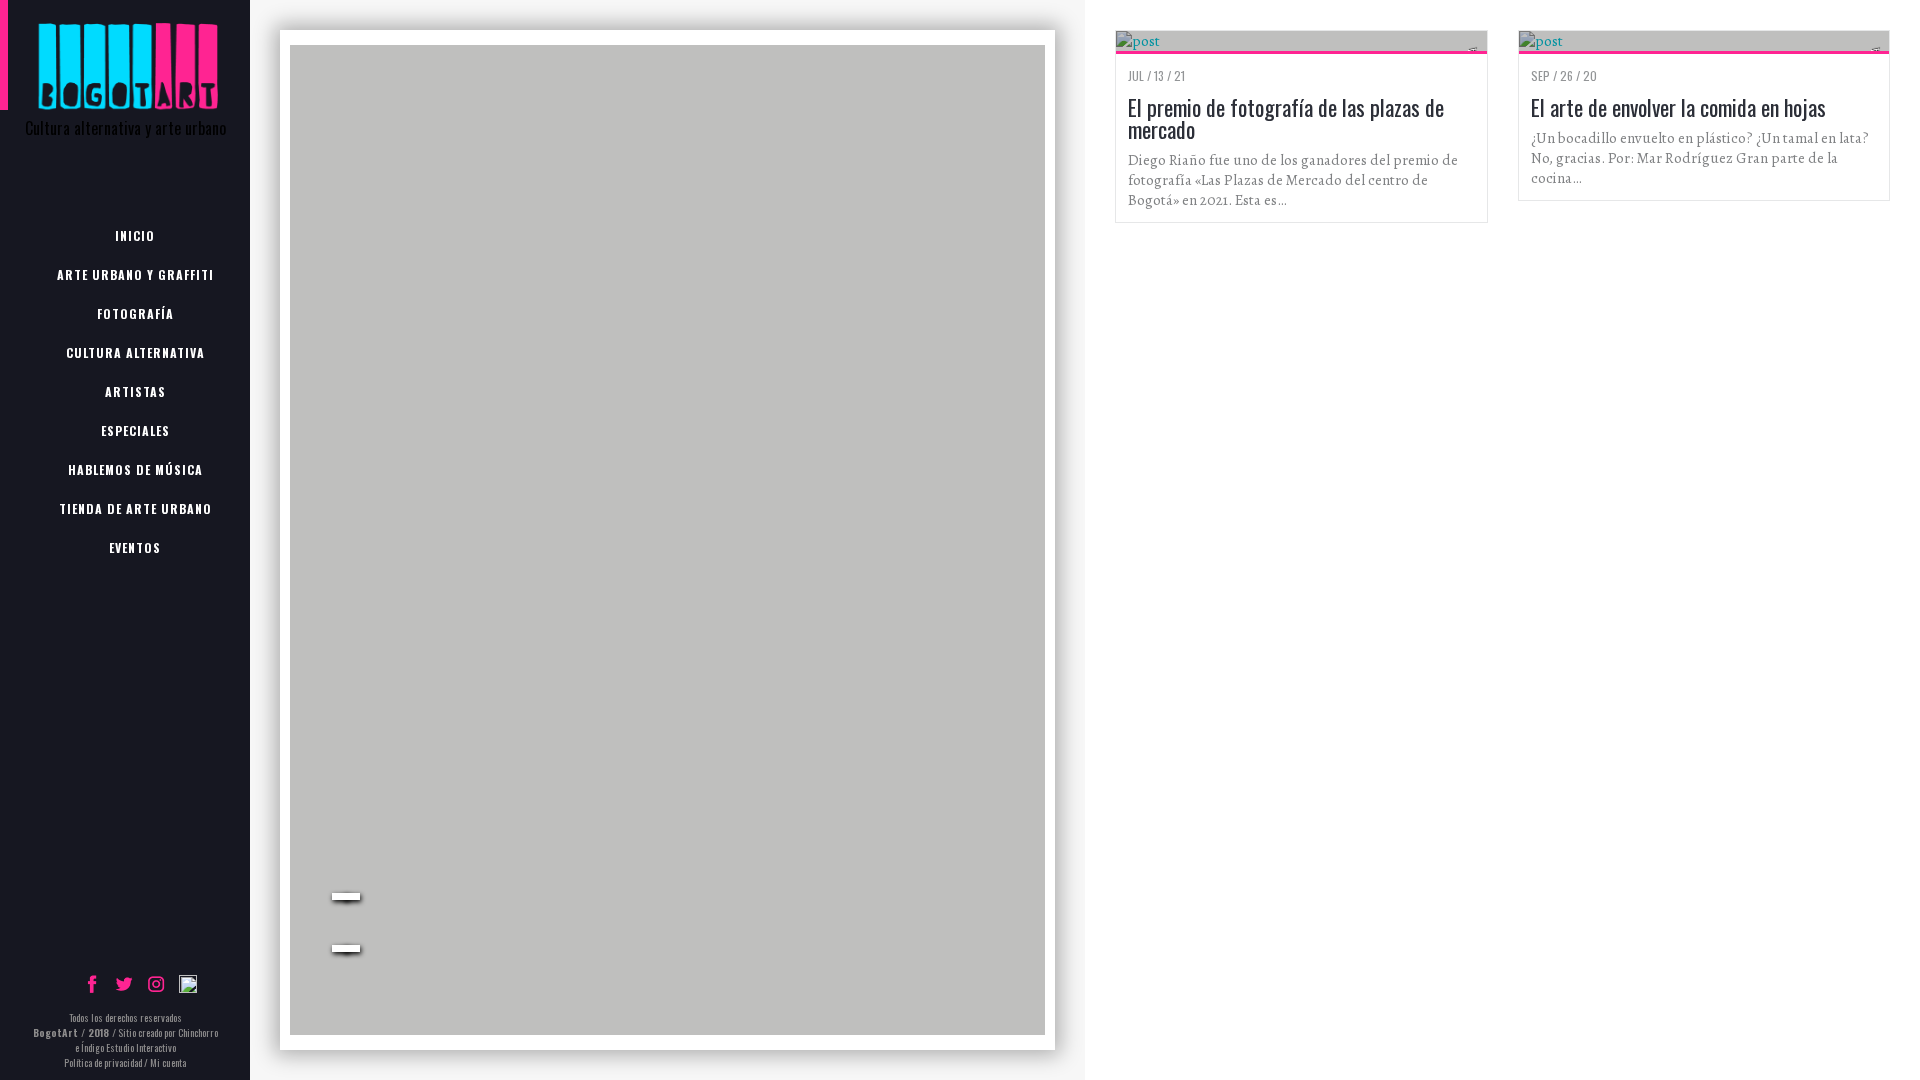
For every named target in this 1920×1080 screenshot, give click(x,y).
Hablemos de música (135, 469)
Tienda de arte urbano (135, 508)
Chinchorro (198, 1032)
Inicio (135, 235)
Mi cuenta (168, 1062)
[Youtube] (188, 988)
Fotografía (135, 313)
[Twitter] (124, 988)
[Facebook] (92, 988)
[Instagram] (156, 988)
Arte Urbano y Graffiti (135, 274)
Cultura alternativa (135, 352)
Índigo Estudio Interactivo (128, 1047)
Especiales (135, 430)
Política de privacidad (103, 1062)
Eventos (135, 547)
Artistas (135, 391)
